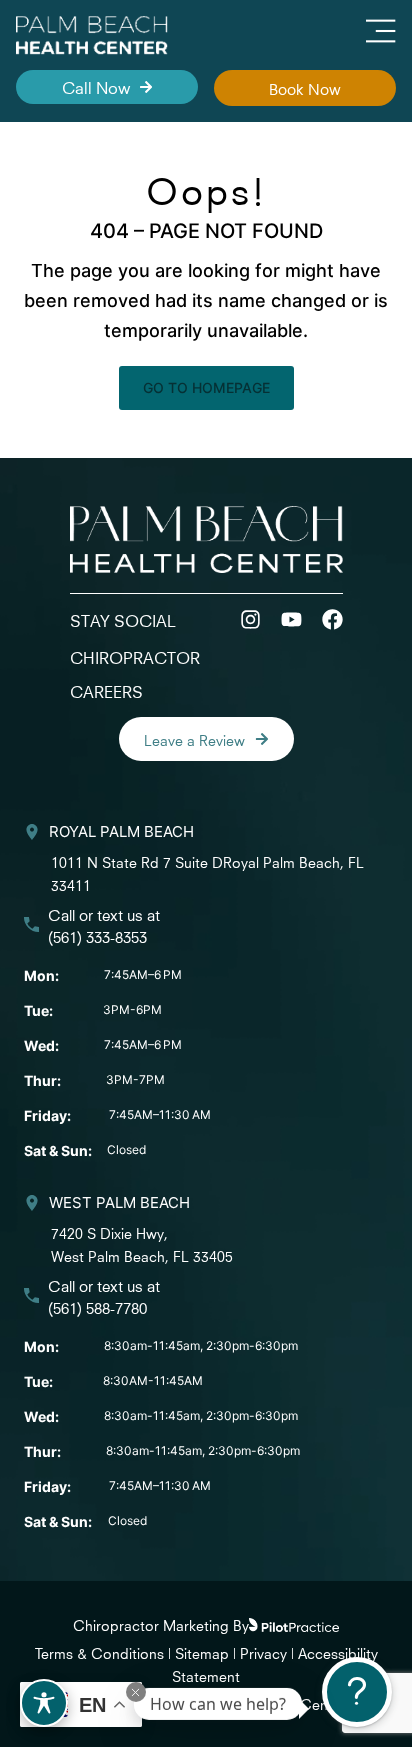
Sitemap (202, 1652)
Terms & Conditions (99, 1652)
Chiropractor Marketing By (161, 1624)
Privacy (265, 1652)
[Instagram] (250, 619)
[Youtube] (291, 619)
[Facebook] (332, 619)
